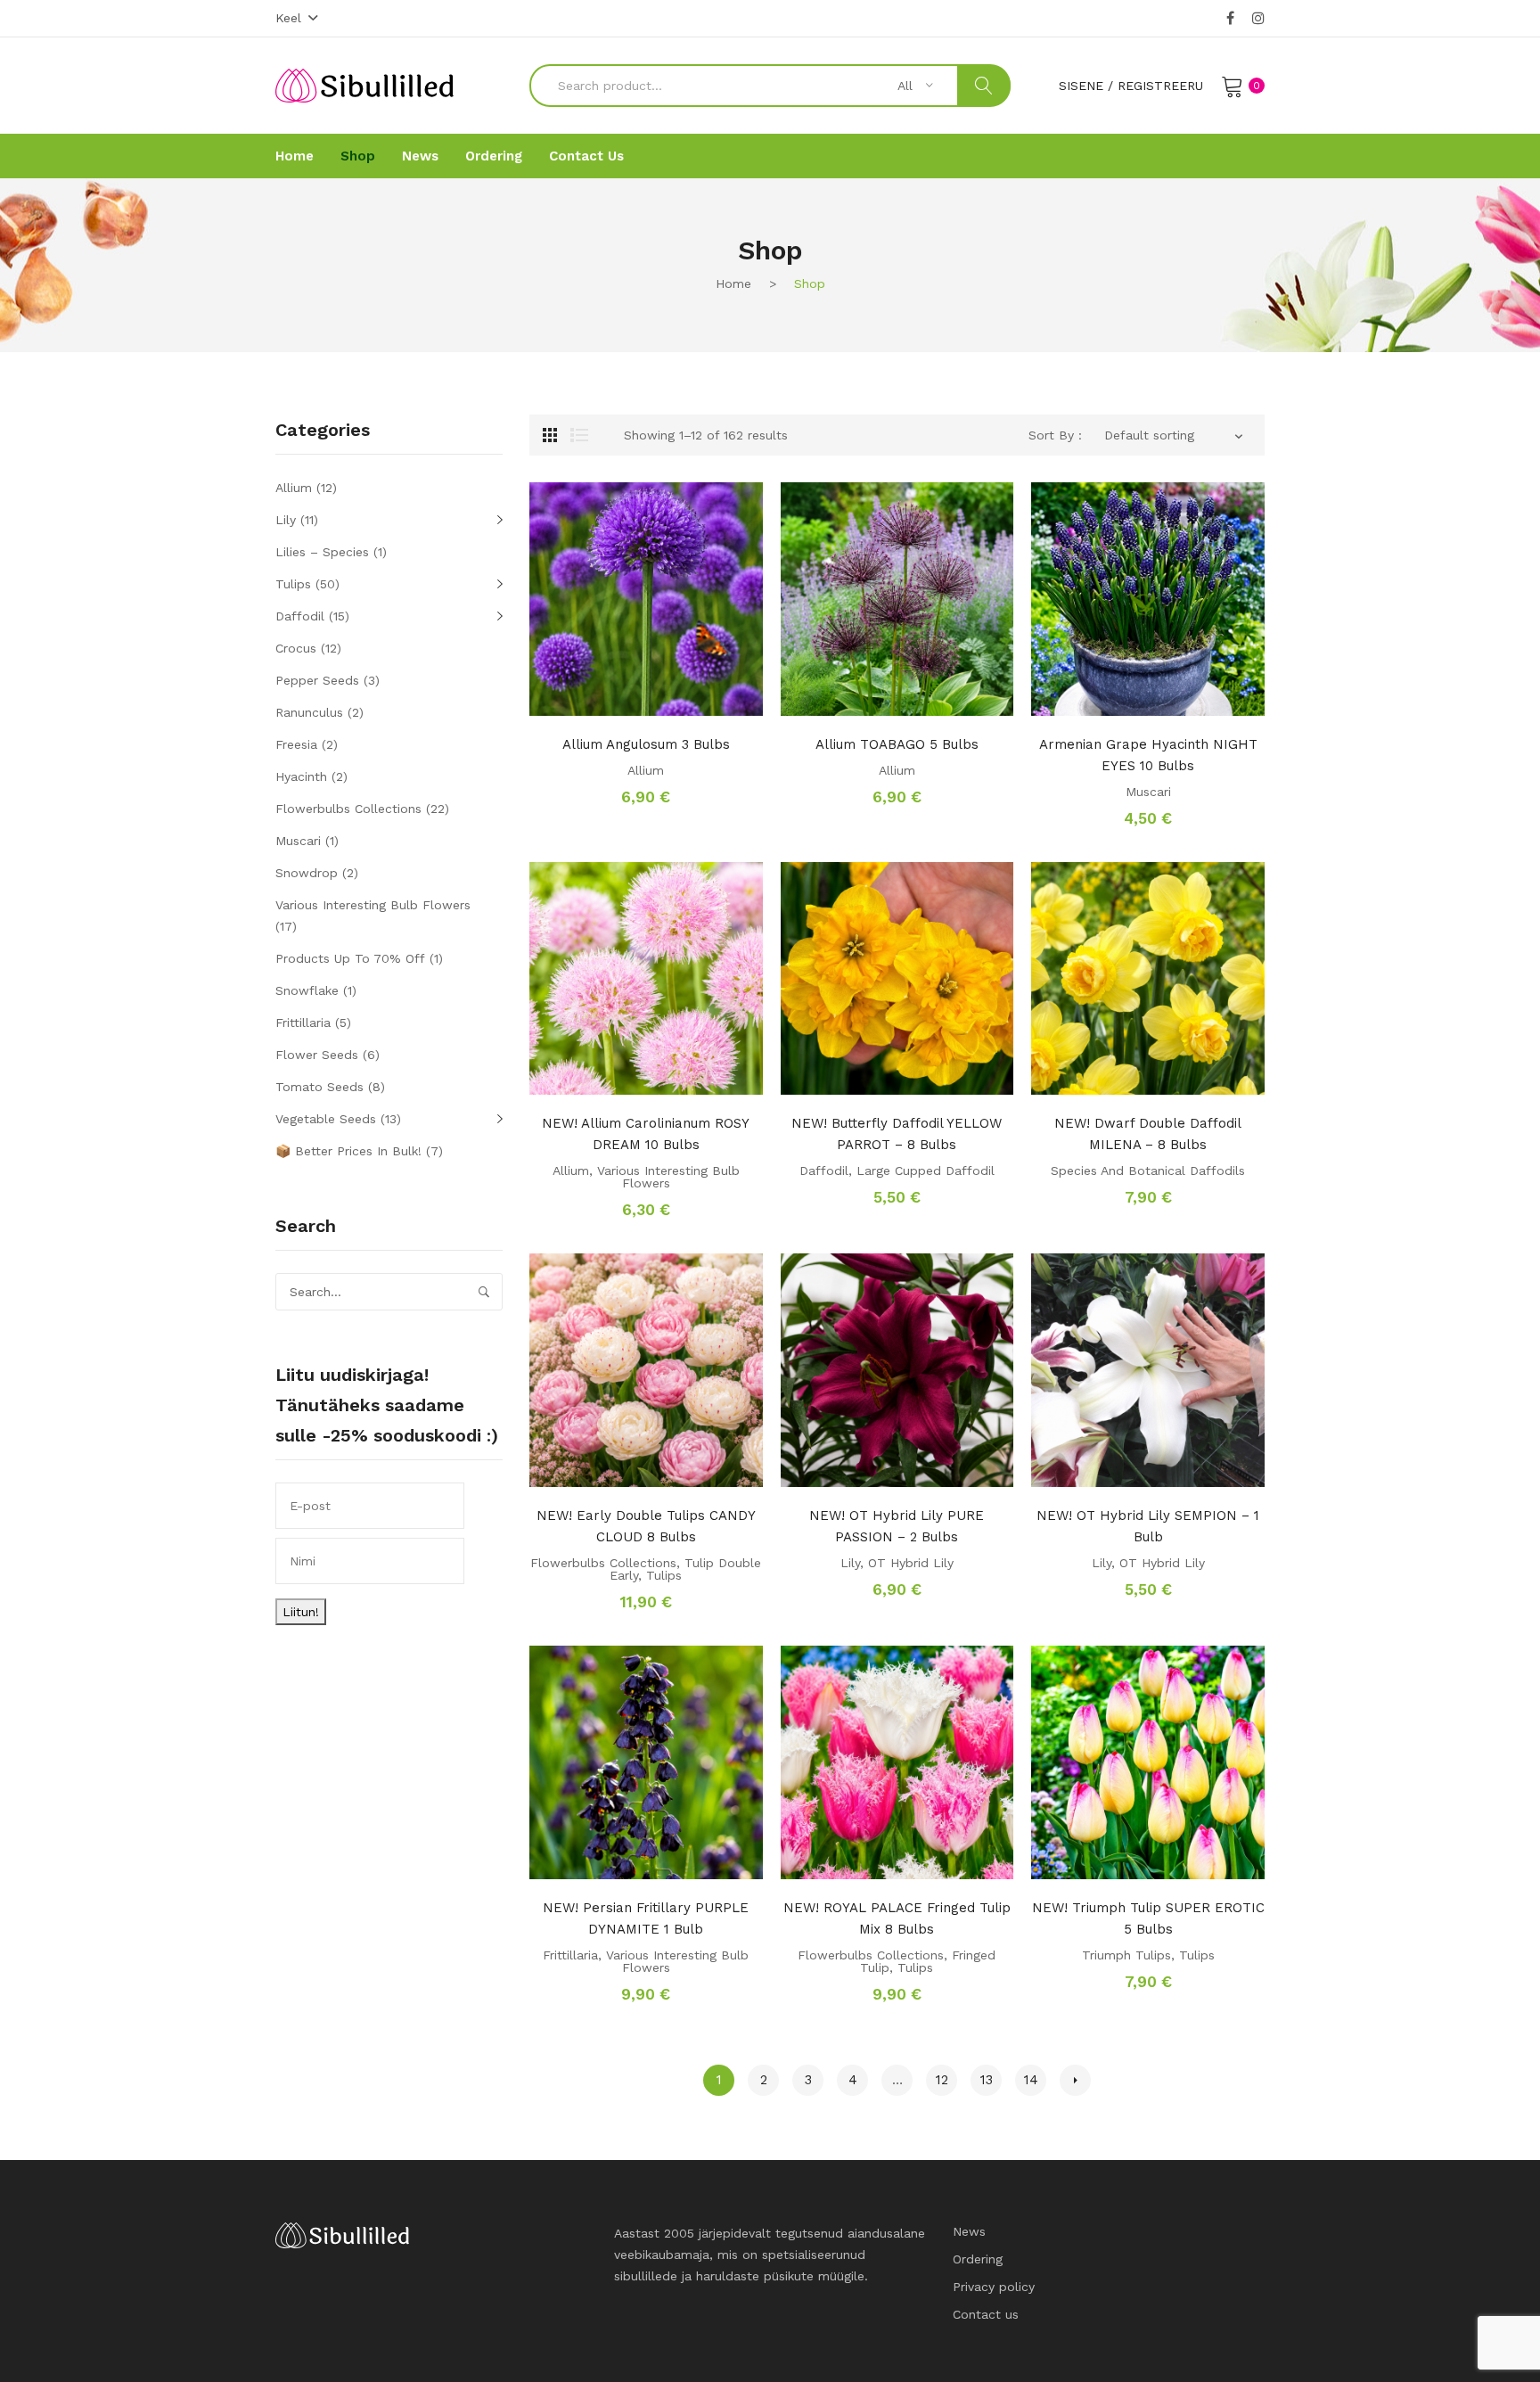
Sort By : (1055, 435)
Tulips (664, 1575)
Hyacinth (301, 776)
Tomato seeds (319, 1087)
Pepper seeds (317, 680)
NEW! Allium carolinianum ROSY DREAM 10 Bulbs (646, 1134)
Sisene (1081, 86)
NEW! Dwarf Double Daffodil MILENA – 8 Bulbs (1148, 1134)
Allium (646, 770)
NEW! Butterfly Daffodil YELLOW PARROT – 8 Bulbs (897, 1134)
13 (987, 2080)
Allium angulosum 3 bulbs (646, 744)
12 (942, 2080)
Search (984, 86)
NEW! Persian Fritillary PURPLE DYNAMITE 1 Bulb (646, 1918)
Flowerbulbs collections (603, 1563)
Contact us (986, 2314)
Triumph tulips (1126, 1955)
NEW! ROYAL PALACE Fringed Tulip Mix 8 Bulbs (897, 1918)
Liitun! (301, 1612)
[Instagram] (1258, 19)
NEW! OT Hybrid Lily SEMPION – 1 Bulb (1148, 1526)
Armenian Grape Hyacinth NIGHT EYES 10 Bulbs (1148, 755)
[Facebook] (1230, 19)
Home (733, 283)
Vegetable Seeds (326, 1119)
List (579, 435)
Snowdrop (307, 873)
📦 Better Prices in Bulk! (348, 1151)
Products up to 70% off (350, 958)
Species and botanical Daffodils (1148, 1170)
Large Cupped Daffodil (926, 1170)
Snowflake (307, 990)
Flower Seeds (317, 1055)
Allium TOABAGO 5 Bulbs (897, 744)
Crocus (296, 648)
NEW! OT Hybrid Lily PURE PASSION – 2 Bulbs (897, 1526)
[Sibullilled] (365, 85)
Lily (850, 1563)
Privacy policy (994, 2287)
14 (1031, 2080)
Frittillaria (570, 1955)
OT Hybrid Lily (911, 1563)
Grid (550, 435)
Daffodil (824, 1170)
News (969, 2231)
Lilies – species (322, 552)
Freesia (296, 744)
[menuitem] (295, 156)
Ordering (978, 2259)
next (1075, 2080)
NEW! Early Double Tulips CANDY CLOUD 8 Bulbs (646, 1526)
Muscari (1148, 792)
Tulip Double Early (685, 1569)
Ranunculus (309, 712)
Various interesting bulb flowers (668, 1177)
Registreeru (1160, 86)
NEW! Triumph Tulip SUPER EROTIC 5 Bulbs (1148, 1918)
